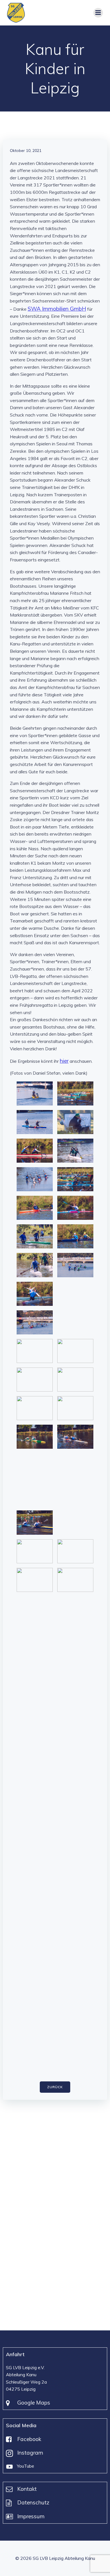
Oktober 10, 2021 (26, 151)
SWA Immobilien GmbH (57, 309)
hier (64, 1061)
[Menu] (98, 13)
